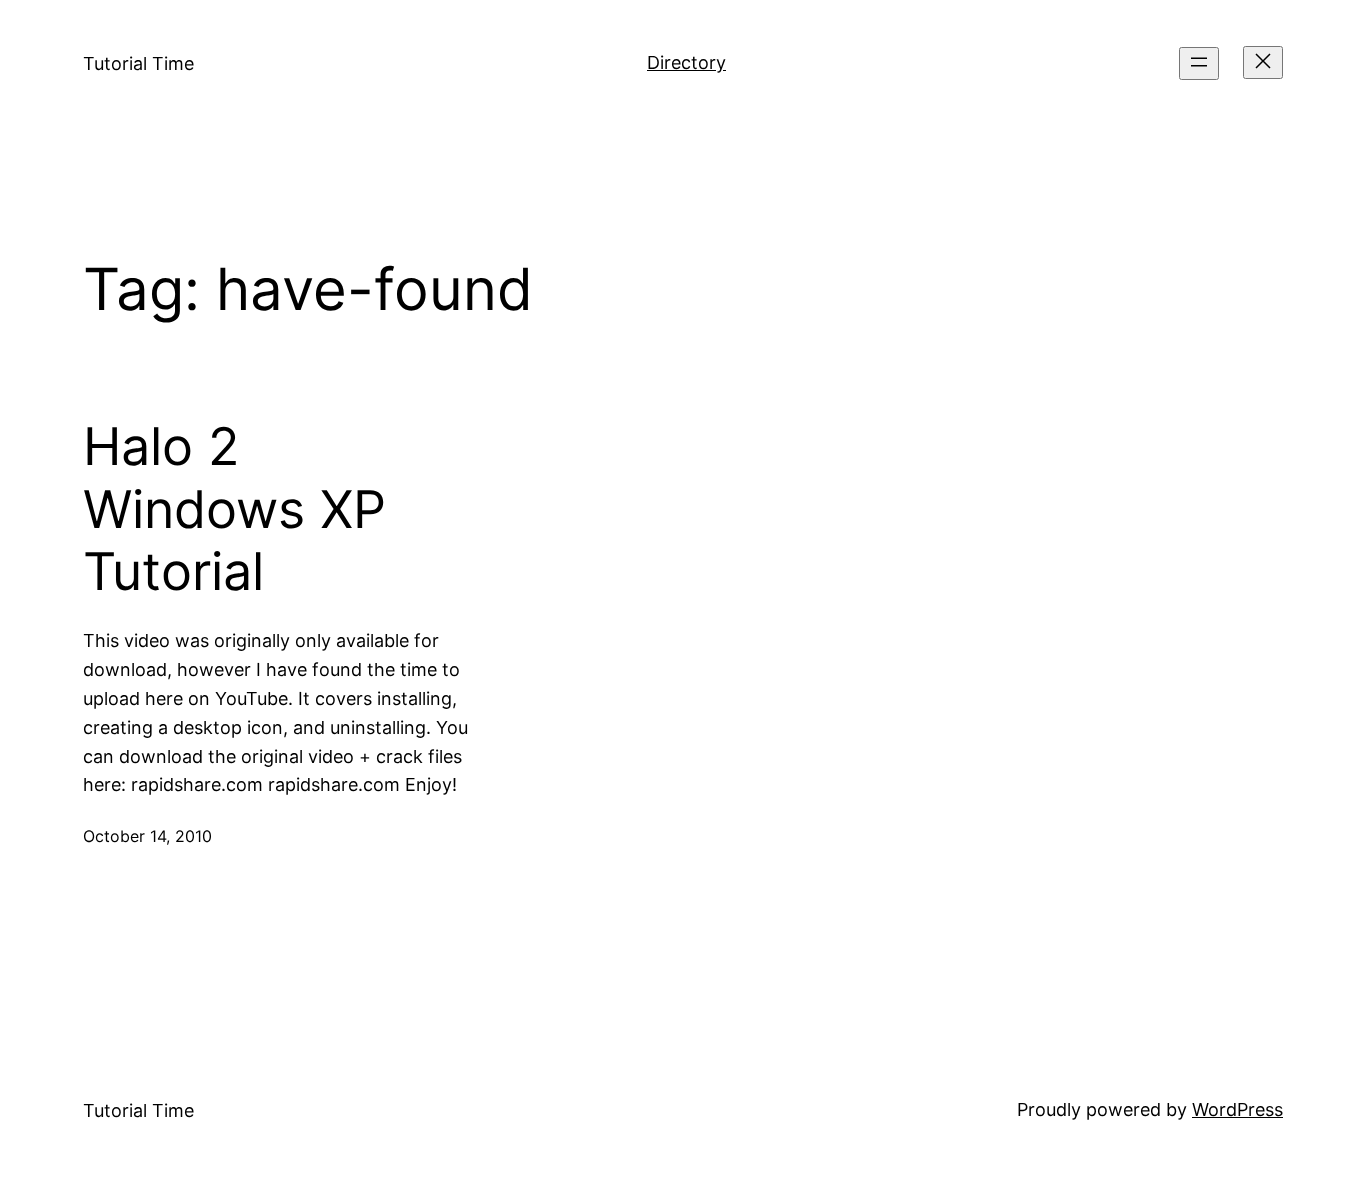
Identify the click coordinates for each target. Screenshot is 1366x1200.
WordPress (1237, 1109)
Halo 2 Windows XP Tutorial (234, 509)
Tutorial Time (138, 63)
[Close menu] (1263, 62)
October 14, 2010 (147, 836)
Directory (686, 62)
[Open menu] (1199, 63)
